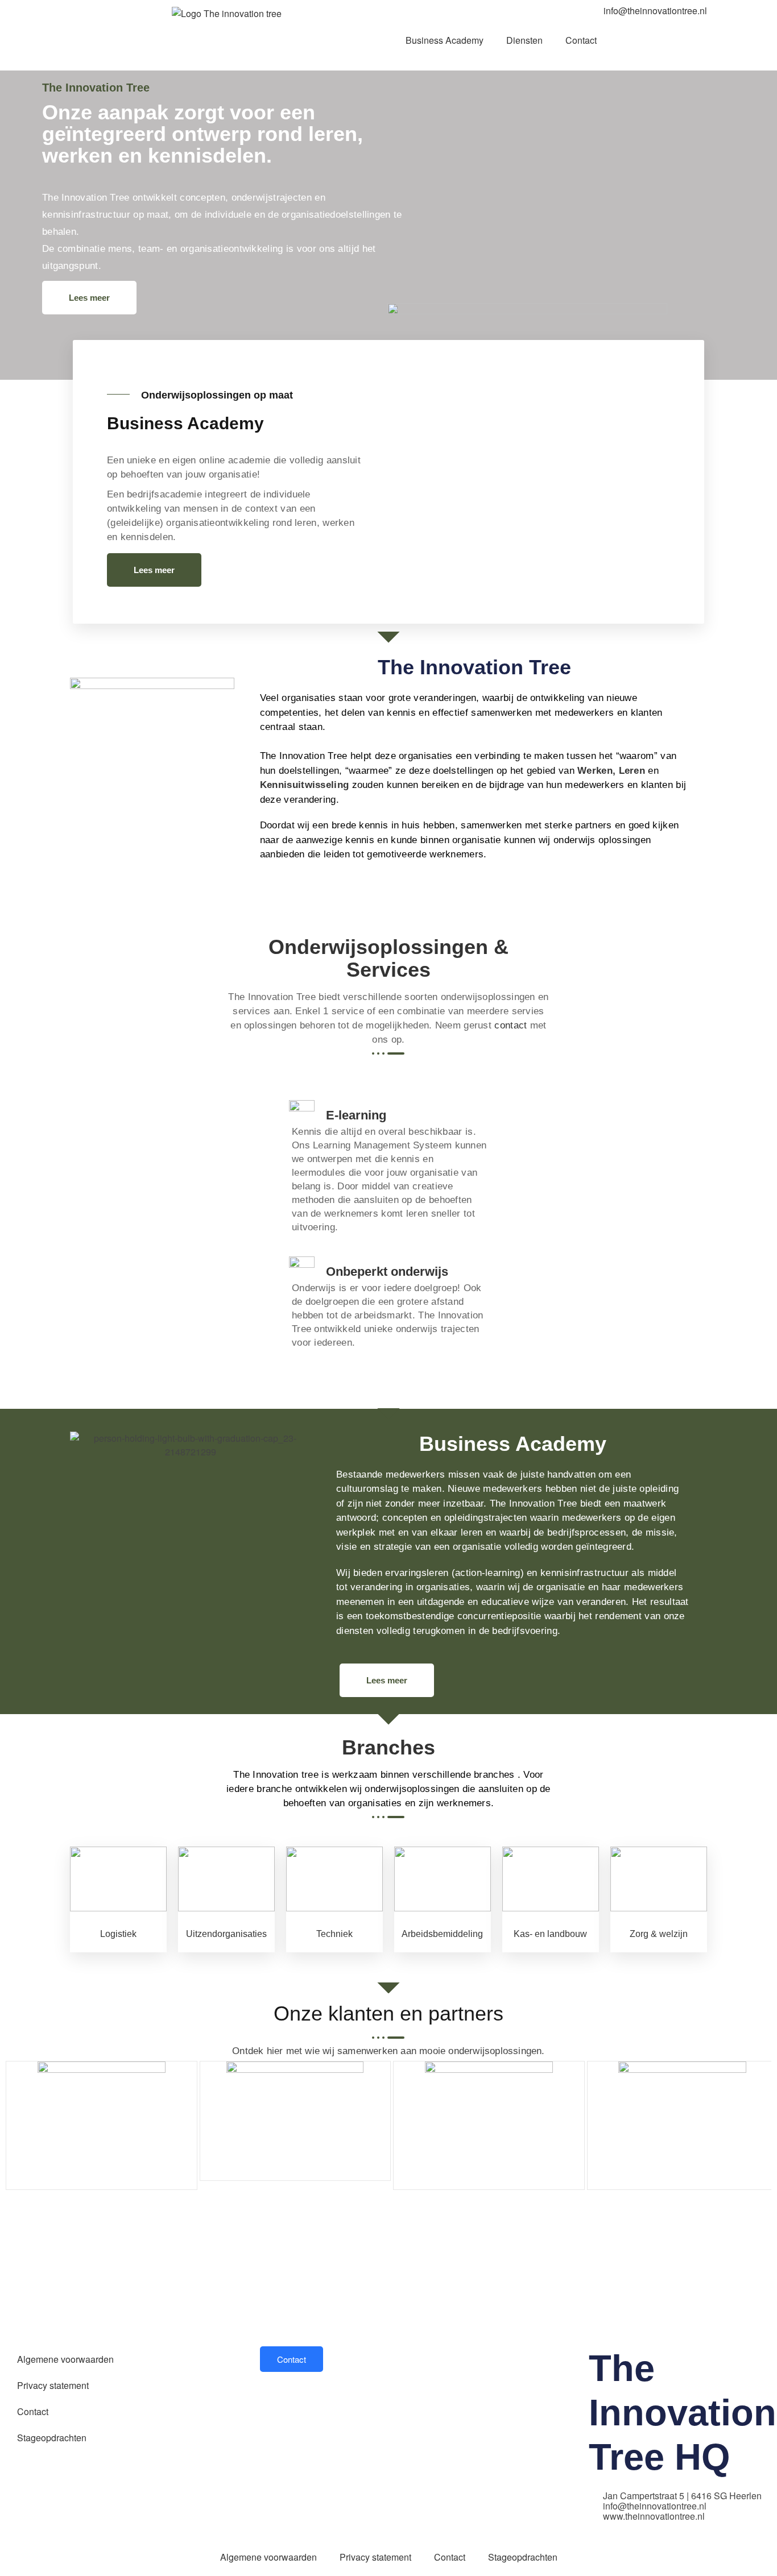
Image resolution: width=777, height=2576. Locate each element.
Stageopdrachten (52, 2438)
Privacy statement (53, 2385)
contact (511, 1025)
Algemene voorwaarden (65, 2359)
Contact (581, 40)
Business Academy (445, 40)
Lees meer (89, 298)
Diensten (524, 40)
